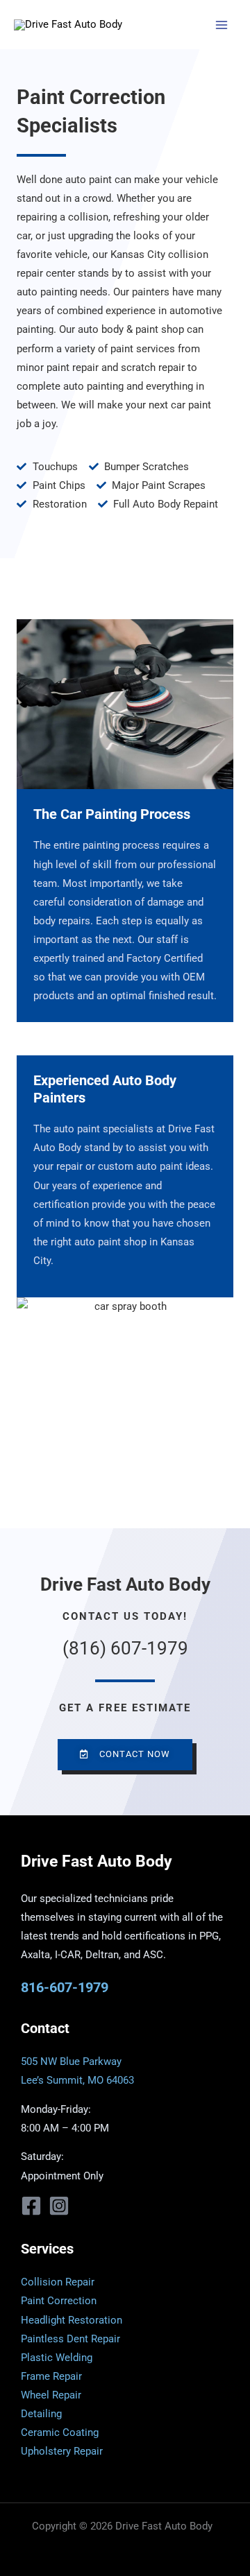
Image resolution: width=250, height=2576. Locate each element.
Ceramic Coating (60, 2432)
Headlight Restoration (72, 2320)
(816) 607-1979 (125, 1648)
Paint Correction (59, 2301)
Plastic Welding (57, 2358)
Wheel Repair (51, 2395)
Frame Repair (51, 2376)
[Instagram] (59, 2206)
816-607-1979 (65, 1987)
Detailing (41, 2414)
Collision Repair (58, 2282)
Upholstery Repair (62, 2451)
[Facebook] (31, 2206)
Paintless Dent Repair (70, 2339)
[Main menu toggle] (222, 25)
